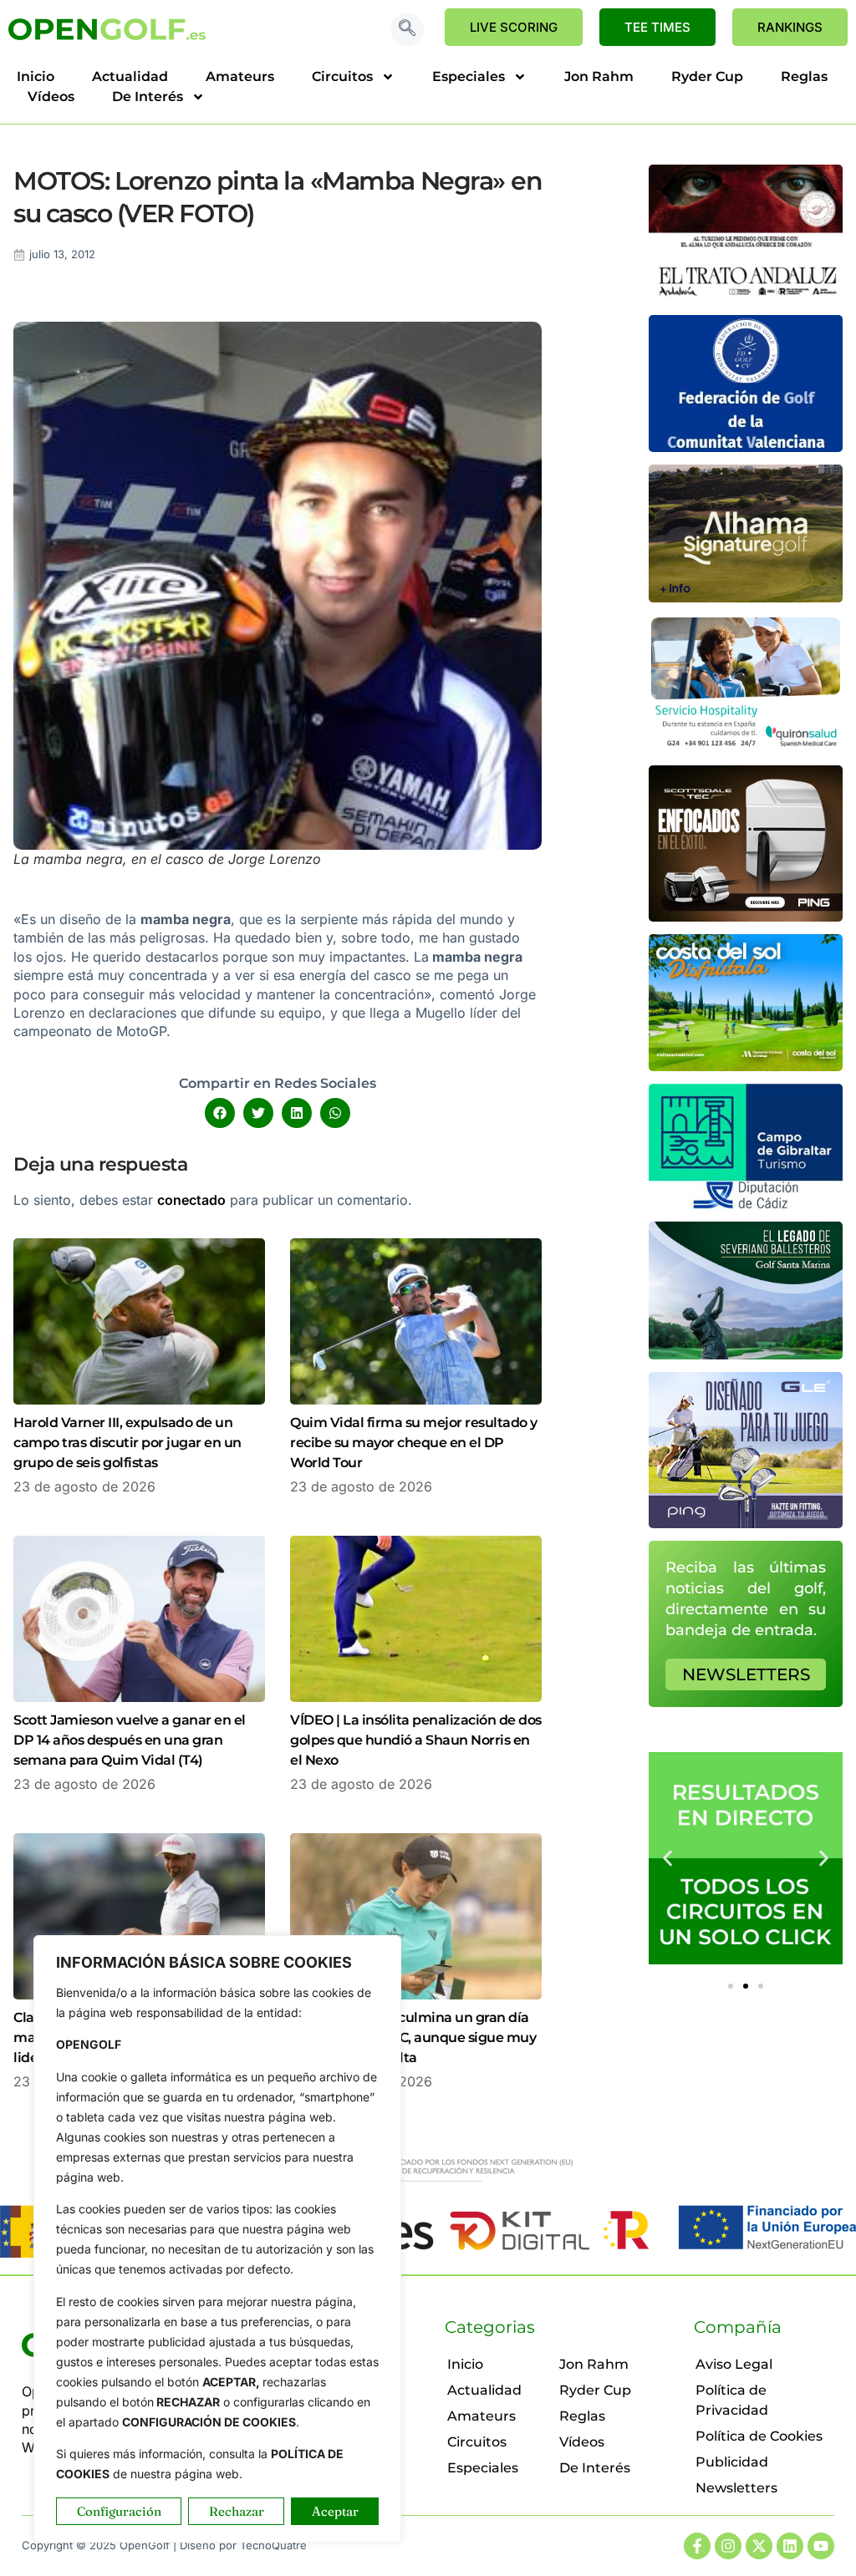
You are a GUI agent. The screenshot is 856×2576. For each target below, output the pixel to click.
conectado (191, 1200)
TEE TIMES (657, 27)
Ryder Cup (707, 76)
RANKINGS (790, 27)
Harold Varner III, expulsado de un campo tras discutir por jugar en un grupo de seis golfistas (127, 1443)
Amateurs (240, 76)
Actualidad (130, 76)
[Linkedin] (790, 2546)
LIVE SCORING (514, 27)
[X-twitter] (759, 2546)
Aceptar (335, 2511)
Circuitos (342, 76)
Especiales (469, 76)
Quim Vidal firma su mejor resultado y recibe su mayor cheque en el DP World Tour (414, 1443)
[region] (217, 2239)
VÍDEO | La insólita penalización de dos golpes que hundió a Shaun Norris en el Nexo (416, 1740)
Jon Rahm (599, 76)
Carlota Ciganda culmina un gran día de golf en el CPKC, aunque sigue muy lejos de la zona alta (413, 2037)
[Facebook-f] (697, 2546)
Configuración (119, 2511)
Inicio (36, 76)
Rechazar (237, 2511)
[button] (407, 29)
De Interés (148, 97)
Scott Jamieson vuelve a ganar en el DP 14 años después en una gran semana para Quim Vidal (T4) (130, 1740)
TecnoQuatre (273, 2545)
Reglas (804, 76)
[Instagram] (728, 2546)
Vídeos (51, 97)
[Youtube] (821, 2546)
